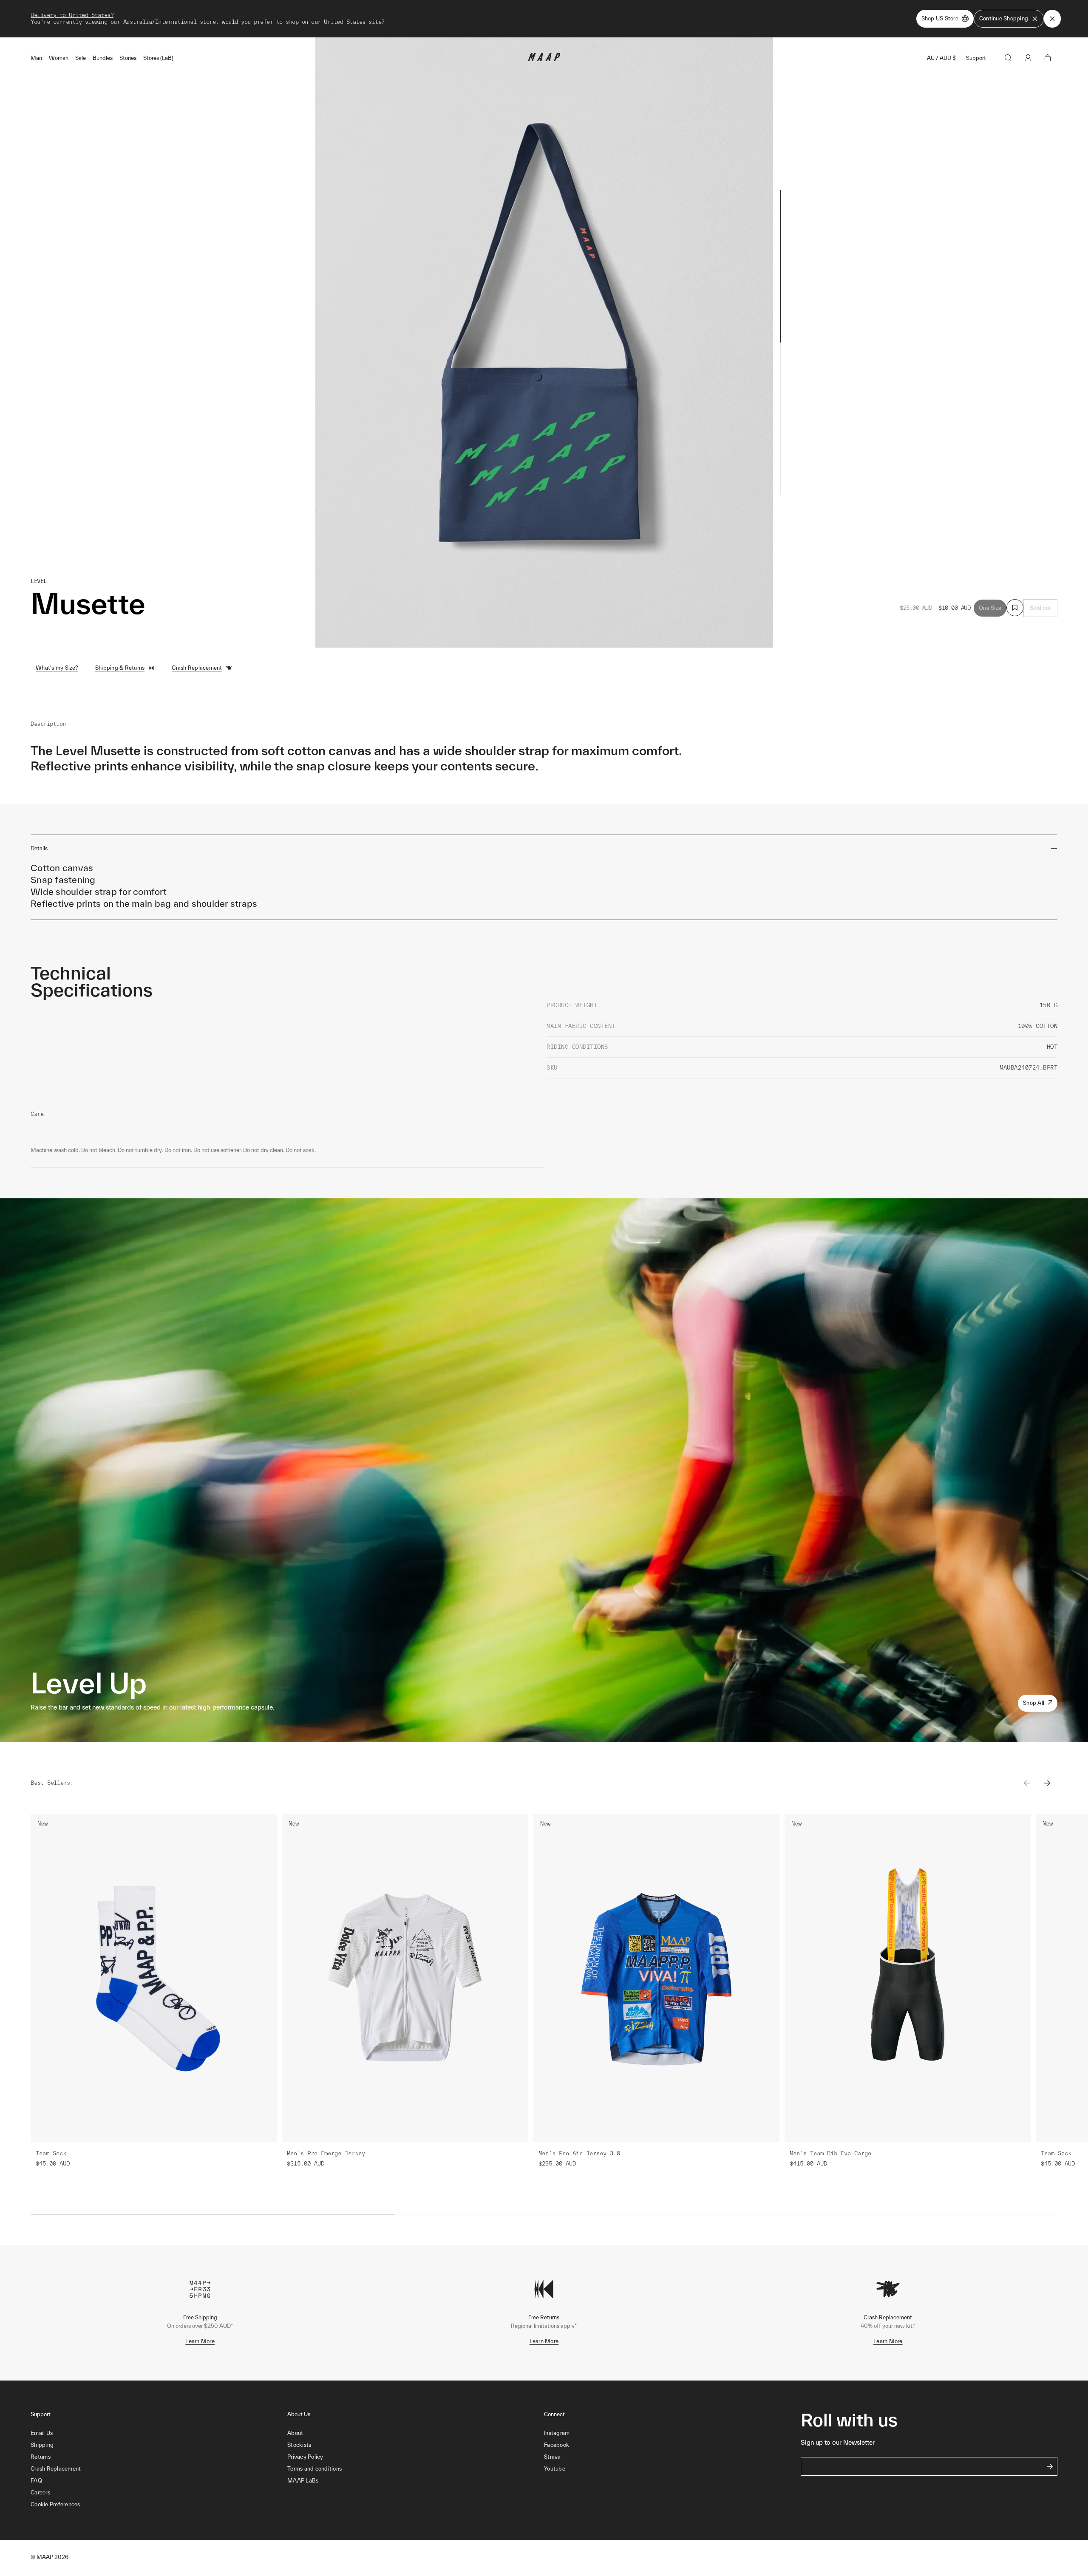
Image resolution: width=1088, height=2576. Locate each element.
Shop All (1034, 1703)
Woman (59, 58)
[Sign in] (1028, 58)
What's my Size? (57, 668)
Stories (128, 58)
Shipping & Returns (120, 668)
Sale (81, 58)
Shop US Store (940, 18)
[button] (159, 2505)
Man (36, 58)
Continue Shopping (1004, 18)
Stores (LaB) (158, 58)
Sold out (1040, 608)
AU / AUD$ (941, 58)
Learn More (200, 2341)
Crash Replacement (197, 668)
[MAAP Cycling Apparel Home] (544, 59)
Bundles (103, 58)
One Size (990, 608)
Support (976, 58)
